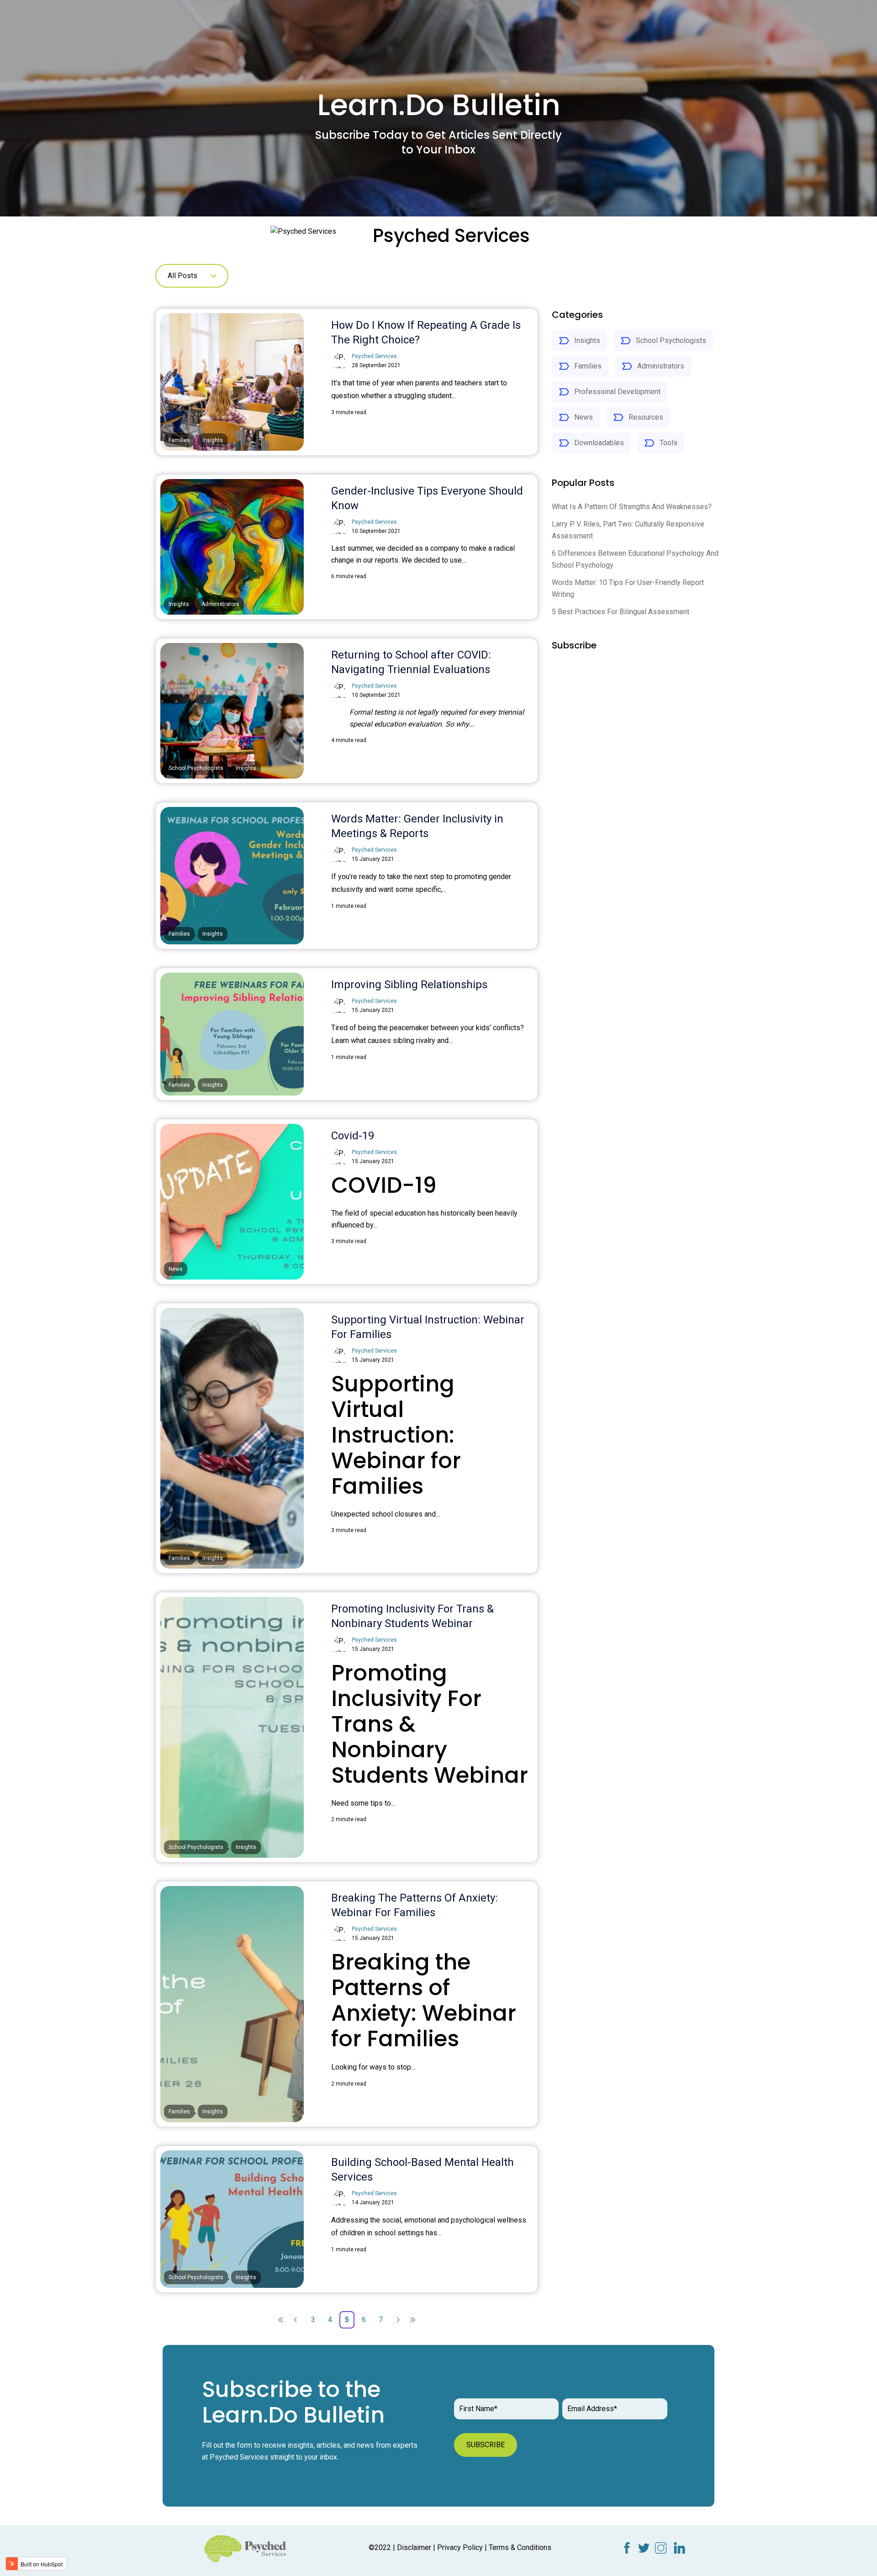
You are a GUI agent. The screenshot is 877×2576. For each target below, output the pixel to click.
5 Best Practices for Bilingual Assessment (621, 612)
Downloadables (599, 443)
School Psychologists (671, 340)
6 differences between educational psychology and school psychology (635, 559)
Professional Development (617, 392)
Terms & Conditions (520, 2547)
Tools (668, 443)
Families (588, 366)
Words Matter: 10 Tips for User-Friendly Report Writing (628, 588)
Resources (646, 417)
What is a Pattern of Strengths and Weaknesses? (632, 507)
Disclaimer (414, 2547)
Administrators (661, 366)
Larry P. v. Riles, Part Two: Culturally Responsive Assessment (628, 530)
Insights (587, 340)
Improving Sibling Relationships (409, 985)
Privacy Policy (460, 2547)
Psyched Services (374, 356)
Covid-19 (353, 1136)
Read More (364, 434)
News (584, 417)
